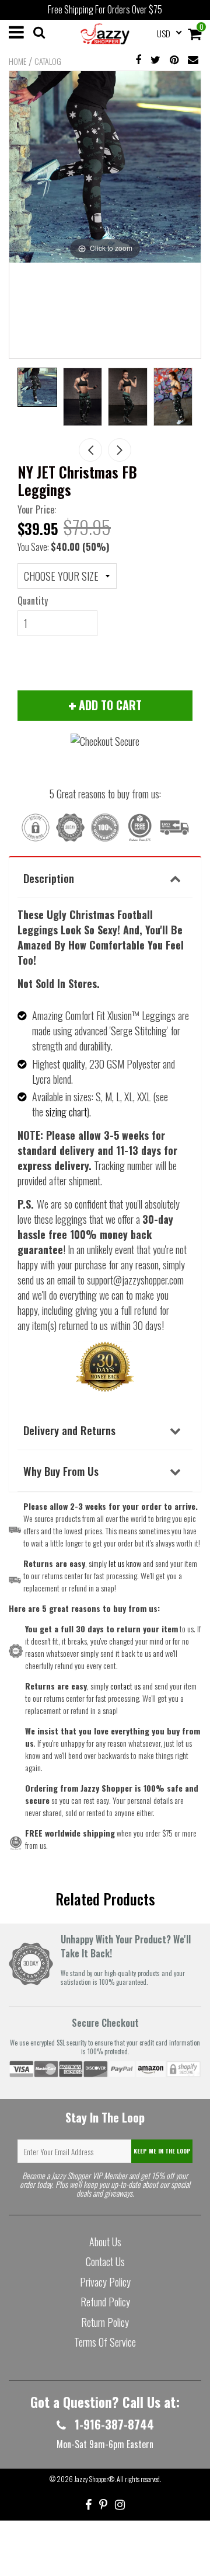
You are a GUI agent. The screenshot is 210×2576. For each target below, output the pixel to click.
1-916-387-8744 (113, 2424)
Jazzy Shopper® (94, 2479)
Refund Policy (105, 2302)
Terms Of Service (105, 2342)
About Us (105, 2242)
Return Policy (105, 2322)
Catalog (48, 61)
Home (17, 61)
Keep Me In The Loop (162, 2151)
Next (120, 450)
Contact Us (105, 2261)
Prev (90, 450)
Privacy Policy (105, 2282)
